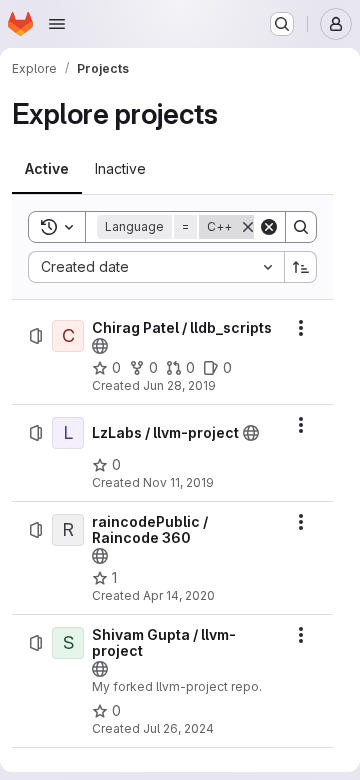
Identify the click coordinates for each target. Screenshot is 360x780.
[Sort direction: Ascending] (301, 267)
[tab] (47, 169)
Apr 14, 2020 (179, 595)
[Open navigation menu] (57, 24)
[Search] (301, 227)
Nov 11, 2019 (178, 482)
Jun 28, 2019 (179, 385)
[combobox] (156, 267)
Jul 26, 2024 (178, 728)
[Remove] (248, 227)
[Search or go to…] (282, 24)
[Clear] (269, 227)
